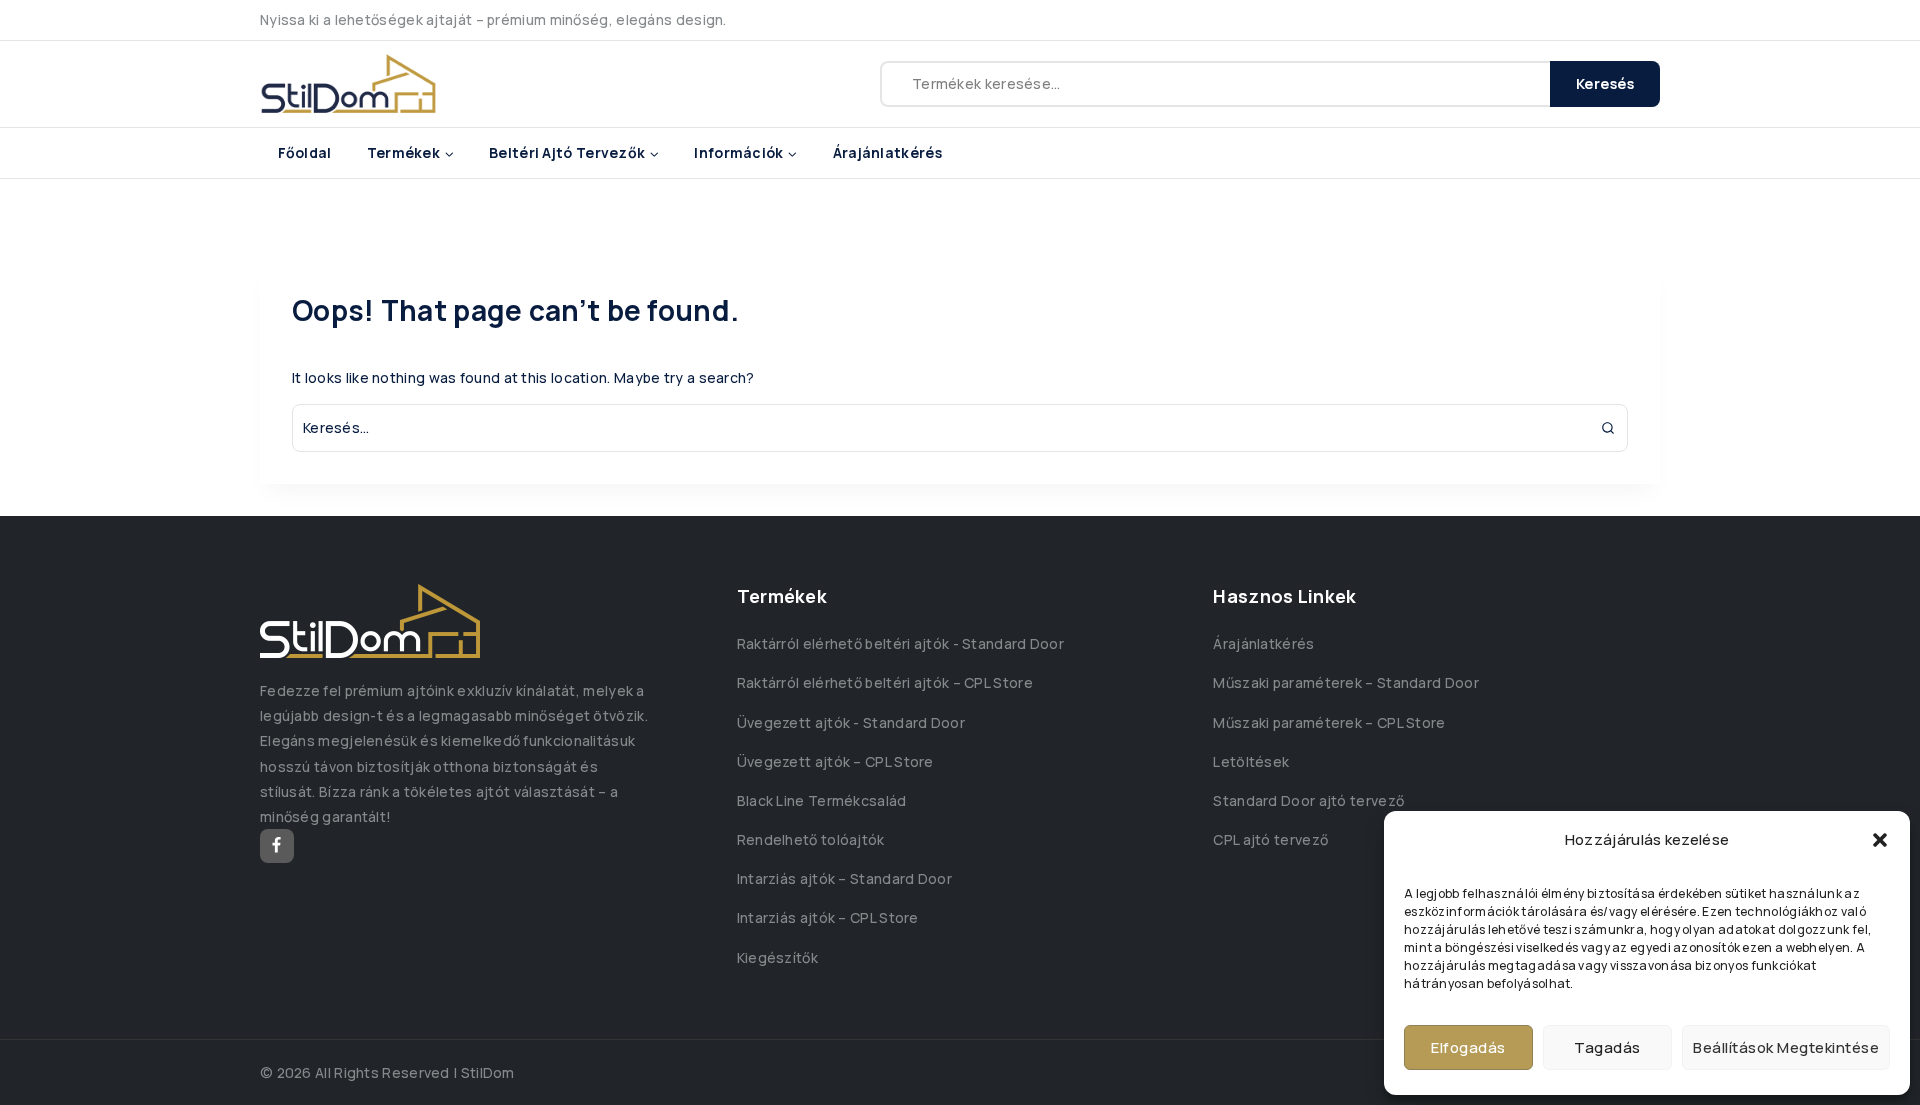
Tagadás (1607, 1047)
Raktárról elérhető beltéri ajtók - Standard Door (900, 643)
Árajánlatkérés (887, 152)
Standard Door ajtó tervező (1308, 800)
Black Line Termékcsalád (822, 800)
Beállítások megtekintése (1786, 1047)
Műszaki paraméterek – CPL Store (1329, 722)
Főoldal (305, 152)
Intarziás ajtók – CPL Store (828, 917)
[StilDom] (348, 84)
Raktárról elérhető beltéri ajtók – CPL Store (885, 682)
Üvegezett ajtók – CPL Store (835, 761)
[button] (1880, 840)
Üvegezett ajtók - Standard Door (851, 722)
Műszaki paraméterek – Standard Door (1346, 682)
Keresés (1605, 83)
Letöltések (1251, 761)
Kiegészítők (777, 957)
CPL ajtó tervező (1270, 839)
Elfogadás (1468, 1047)
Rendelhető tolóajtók (811, 839)
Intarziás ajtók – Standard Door (844, 878)
